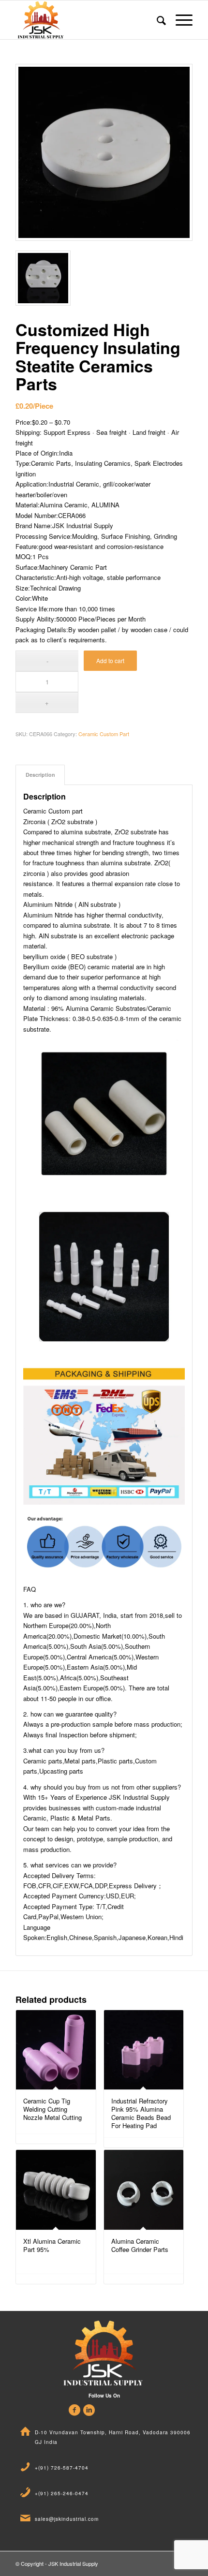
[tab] (40, 775)
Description (40, 775)
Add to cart (110, 660)
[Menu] (179, 20)
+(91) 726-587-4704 (62, 2468)
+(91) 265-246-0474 (62, 2493)
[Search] (156, 20)
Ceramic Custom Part (104, 734)
